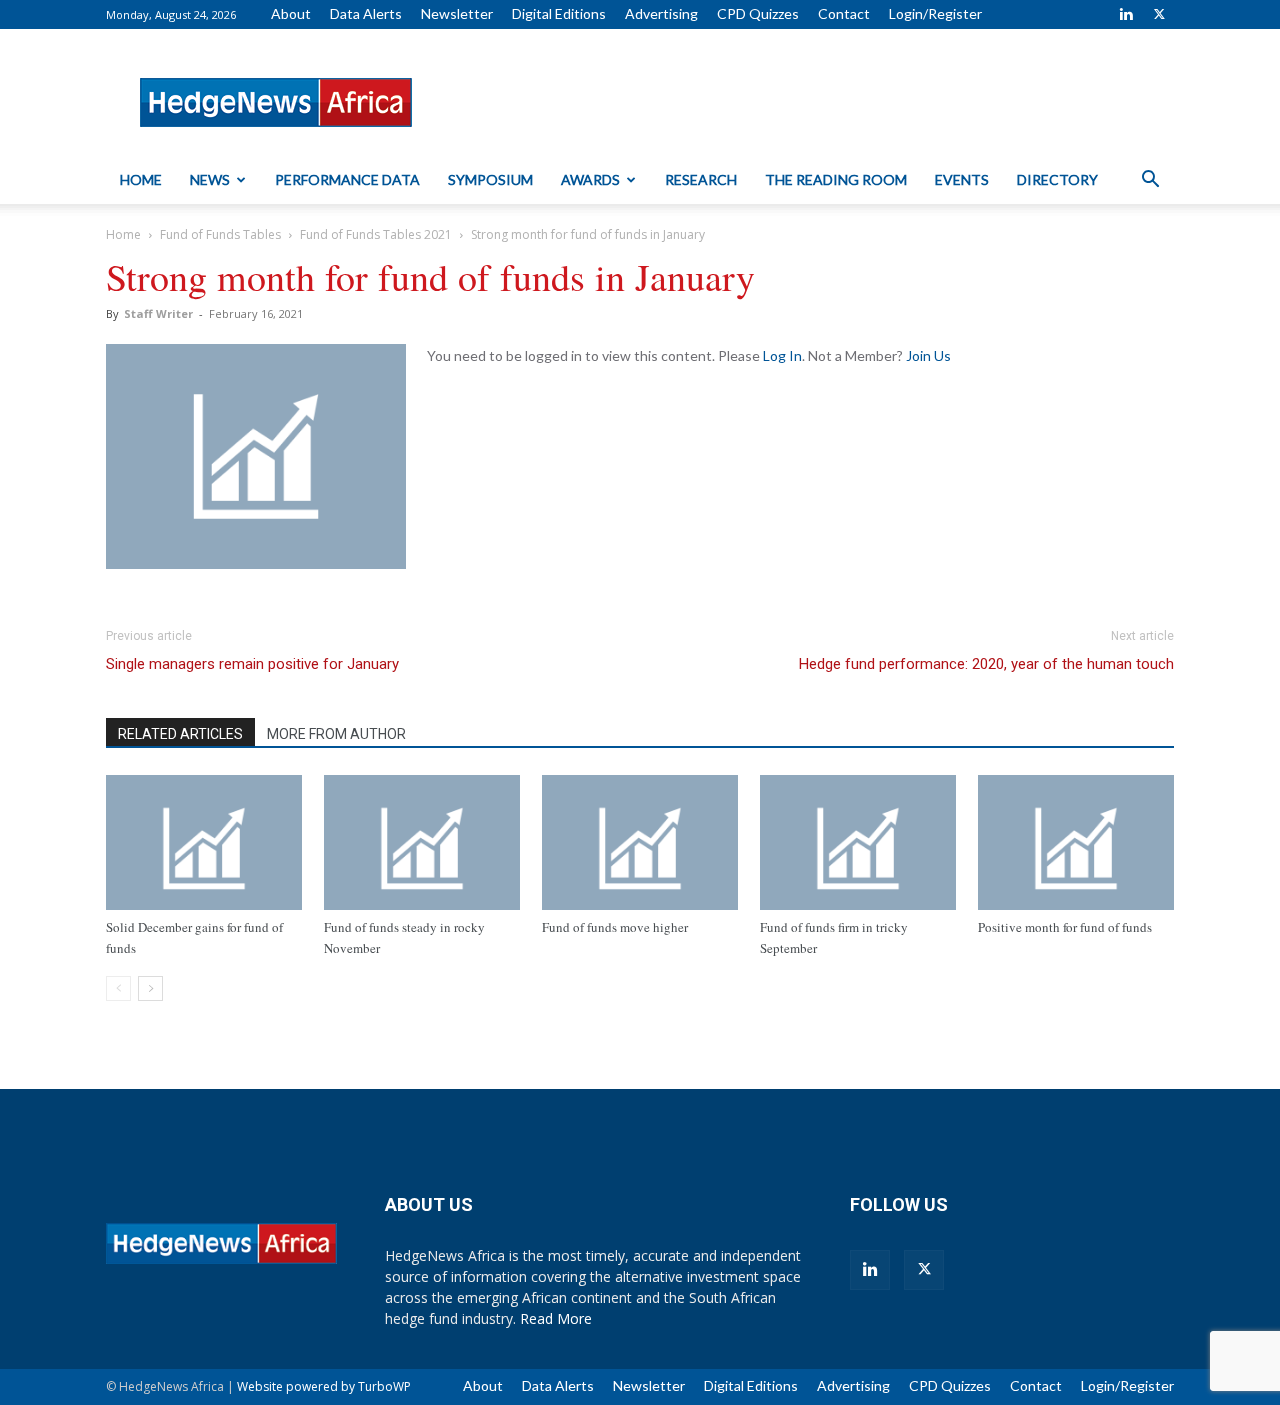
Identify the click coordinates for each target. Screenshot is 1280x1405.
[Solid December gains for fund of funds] (204, 842)
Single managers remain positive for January (252, 664)
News (210, 179)
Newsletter (457, 13)
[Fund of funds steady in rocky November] (422, 842)
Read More (556, 1318)
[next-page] (150, 988)
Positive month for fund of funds (1065, 927)
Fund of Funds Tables (220, 234)
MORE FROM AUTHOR (336, 734)
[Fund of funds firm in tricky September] (858, 842)
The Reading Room (836, 179)
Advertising (661, 13)
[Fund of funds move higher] (640, 842)
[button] (1150, 181)
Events (962, 179)
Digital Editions (559, 13)
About (291, 13)
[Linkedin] (1126, 14)
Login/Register (935, 13)
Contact (844, 13)
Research (701, 179)
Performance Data (347, 179)
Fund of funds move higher (615, 927)
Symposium (490, 179)
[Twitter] (1159, 14)
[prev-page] (118, 988)
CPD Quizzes (758, 13)
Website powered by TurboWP (324, 1386)
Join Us (928, 355)
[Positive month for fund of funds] (1076, 842)
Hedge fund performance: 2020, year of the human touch (986, 664)
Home (141, 179)
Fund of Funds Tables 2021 (376, 234)
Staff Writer (158, 313)
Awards (590, 179)
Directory (1057, 179)
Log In (782, 355)
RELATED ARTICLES (180, 734)
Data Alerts (366, 13)
